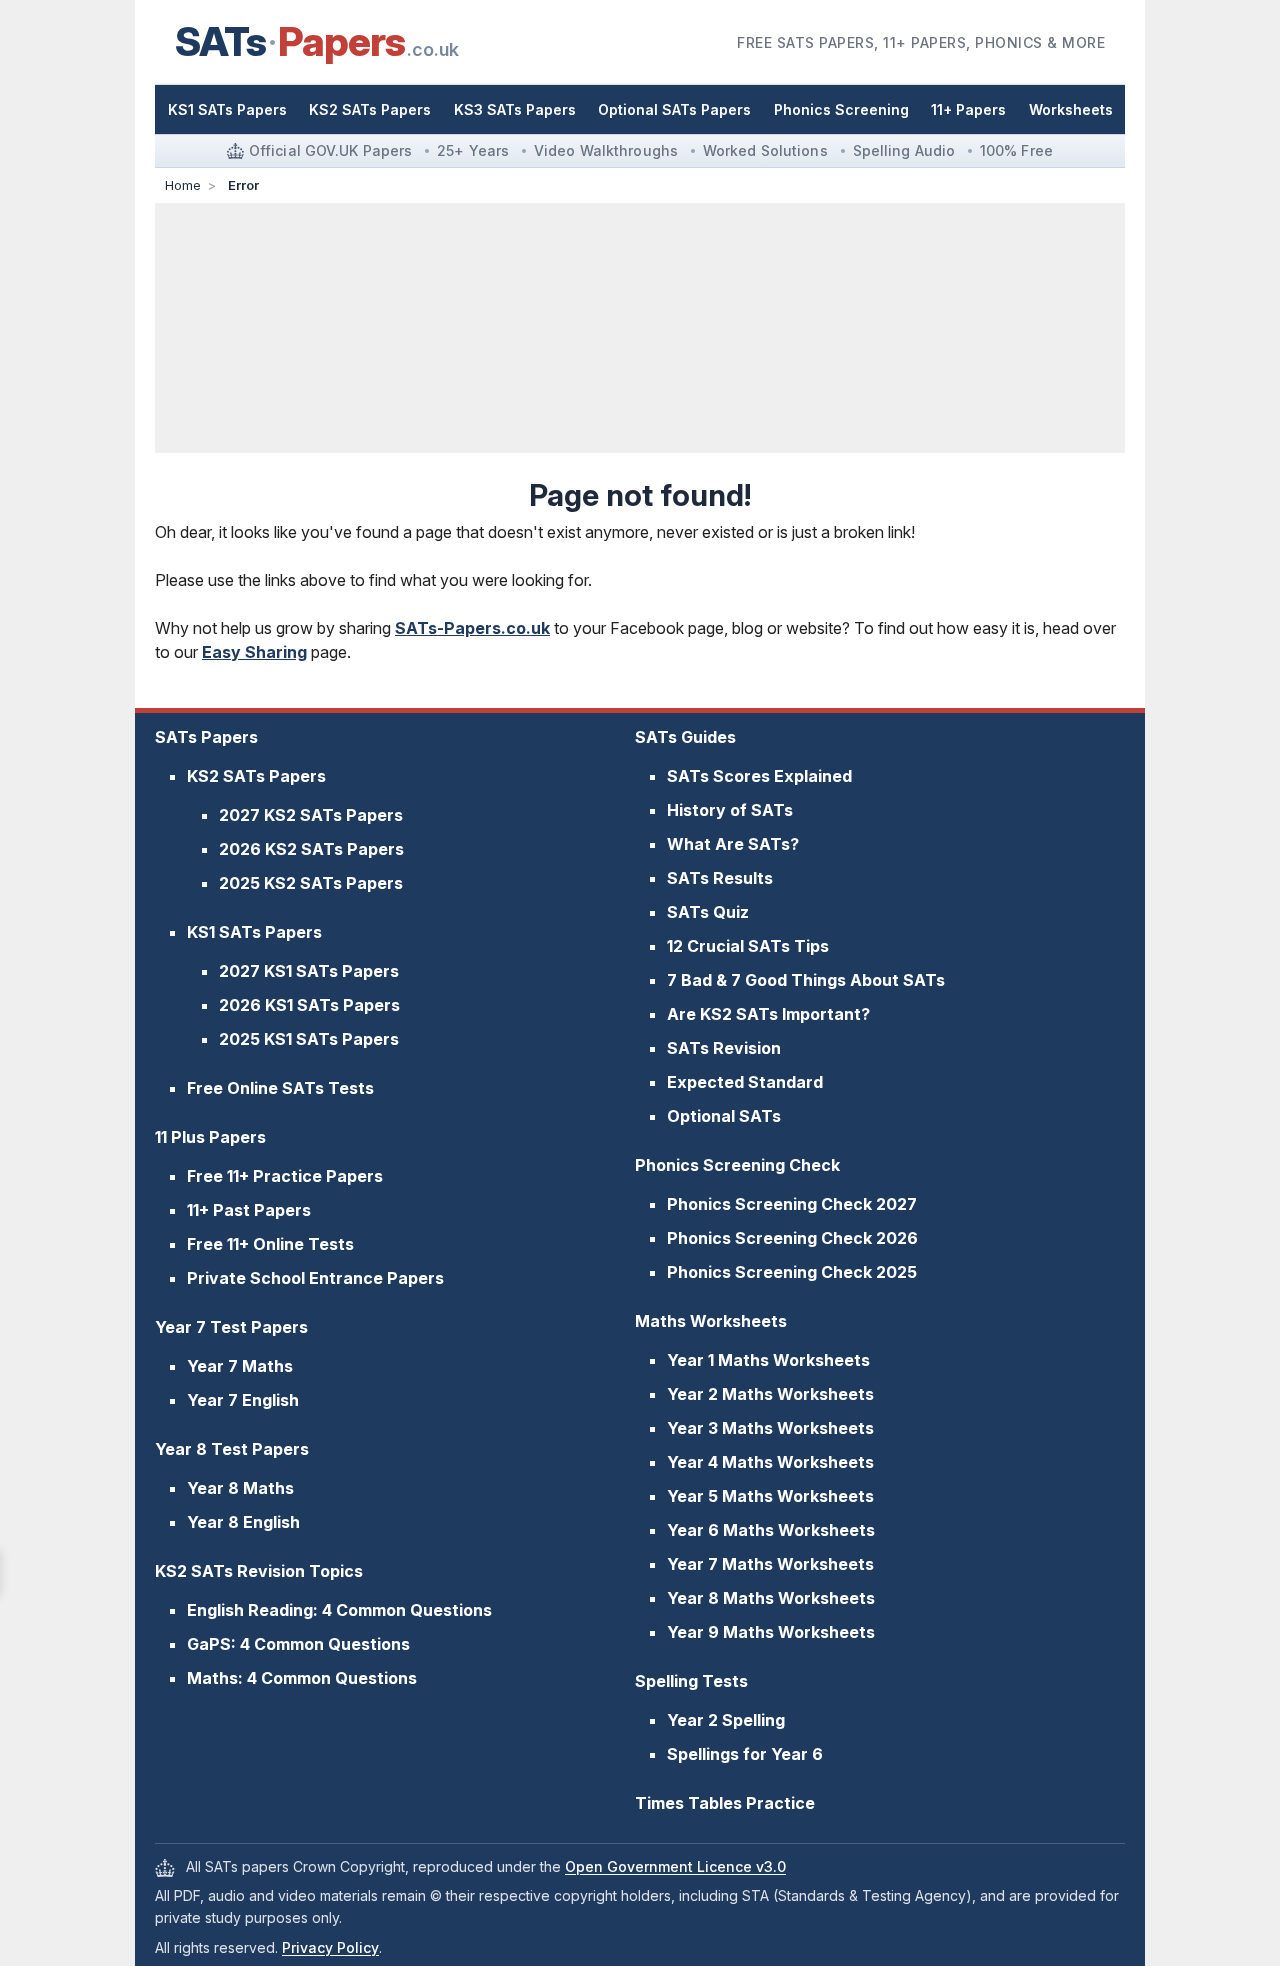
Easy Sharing (254, 652)
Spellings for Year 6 (745, 1754)
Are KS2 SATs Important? (768, 1014)
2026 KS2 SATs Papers (311, 849)
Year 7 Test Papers (231, 1327)
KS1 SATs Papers (254, 932)
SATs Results (720, 878)
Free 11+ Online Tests (270, 1244)
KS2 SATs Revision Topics (259, 1571)
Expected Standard (745, 1082)
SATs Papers (206, 737)
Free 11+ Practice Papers (285, 1176)
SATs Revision (724, 1048)
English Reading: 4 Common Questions (339, 1610)
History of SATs (730, 810)
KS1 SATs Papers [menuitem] (227, 109)
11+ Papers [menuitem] (968, 109)
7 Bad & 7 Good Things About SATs (806, 980)
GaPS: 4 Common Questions (298, 1644)
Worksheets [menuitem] (1071, 109)
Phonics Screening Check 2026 (792, 1238)
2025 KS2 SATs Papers (311, 883)
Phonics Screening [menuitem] (841, 109)
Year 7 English (243, 1400)
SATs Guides (685, 737)
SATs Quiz (708, 912)
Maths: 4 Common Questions (302, 1678)
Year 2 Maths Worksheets (770, 1394)
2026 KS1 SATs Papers (309, 1005)
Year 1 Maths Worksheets (768, 1360)
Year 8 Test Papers (232, 1449)
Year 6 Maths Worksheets (771, 1530)
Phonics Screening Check (737, 1165)
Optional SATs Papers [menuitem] (674, 109)
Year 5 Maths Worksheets (770, 1496)
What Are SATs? (733, 844)
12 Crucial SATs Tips (748, 946)
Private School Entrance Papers (315, 1278)
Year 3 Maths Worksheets (770, 1428)
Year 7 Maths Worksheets (770, 1564)
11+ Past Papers (249, 1210)
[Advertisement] (640, 328)
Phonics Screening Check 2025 (792, 1272)
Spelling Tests (691, 1681)
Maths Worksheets (711, 1321)
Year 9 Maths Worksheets (771, 1632)
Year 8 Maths (240, 1488)
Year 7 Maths (240, 1366)
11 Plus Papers (210, 1137)
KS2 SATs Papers (256, 776)
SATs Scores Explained (759, 776)
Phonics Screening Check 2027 (792, 1204)
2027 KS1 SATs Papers (309, 971)
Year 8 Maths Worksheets (771, 1598)
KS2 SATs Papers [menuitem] (370, 109)
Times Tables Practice (725, 1803)
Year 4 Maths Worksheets (770, 1462)
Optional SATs (724, 1116)
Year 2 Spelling (726, 1720)
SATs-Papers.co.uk (472, 628)
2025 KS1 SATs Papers (309, 1039)
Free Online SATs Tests (280, 1088)
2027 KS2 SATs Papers (311, 815)
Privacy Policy (330, 1947)
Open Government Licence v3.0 (675, 1866)
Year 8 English (243, 1522)
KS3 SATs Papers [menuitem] (515, 109)
